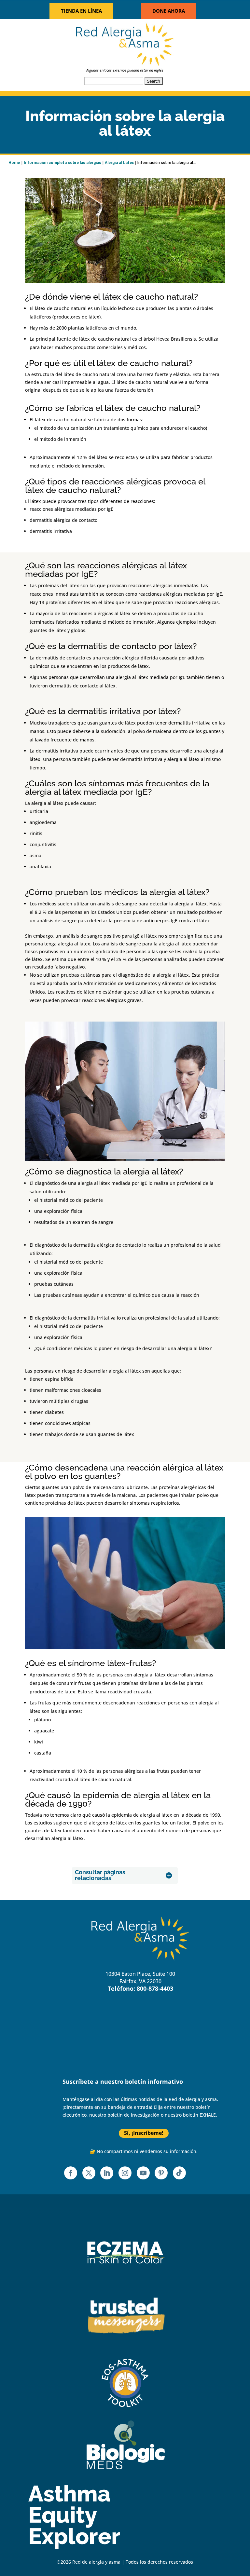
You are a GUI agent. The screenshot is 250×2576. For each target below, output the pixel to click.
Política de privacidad (99, 2039)
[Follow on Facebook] (71, 2173)
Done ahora (169, 11)
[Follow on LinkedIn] (107, 2173)
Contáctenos (88, 2028)
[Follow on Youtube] (143, 2173)
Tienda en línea (81, 11)
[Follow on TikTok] (179, 2173)
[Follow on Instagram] (125, 2173)
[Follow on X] (89, 2173)
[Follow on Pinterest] (161, 2173)
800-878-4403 (155, 1988)
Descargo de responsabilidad (108, 2050)
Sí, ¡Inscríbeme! (144, 2133)
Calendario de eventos (100, 2017)
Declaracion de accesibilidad (108, 2061)
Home (14, 163)
